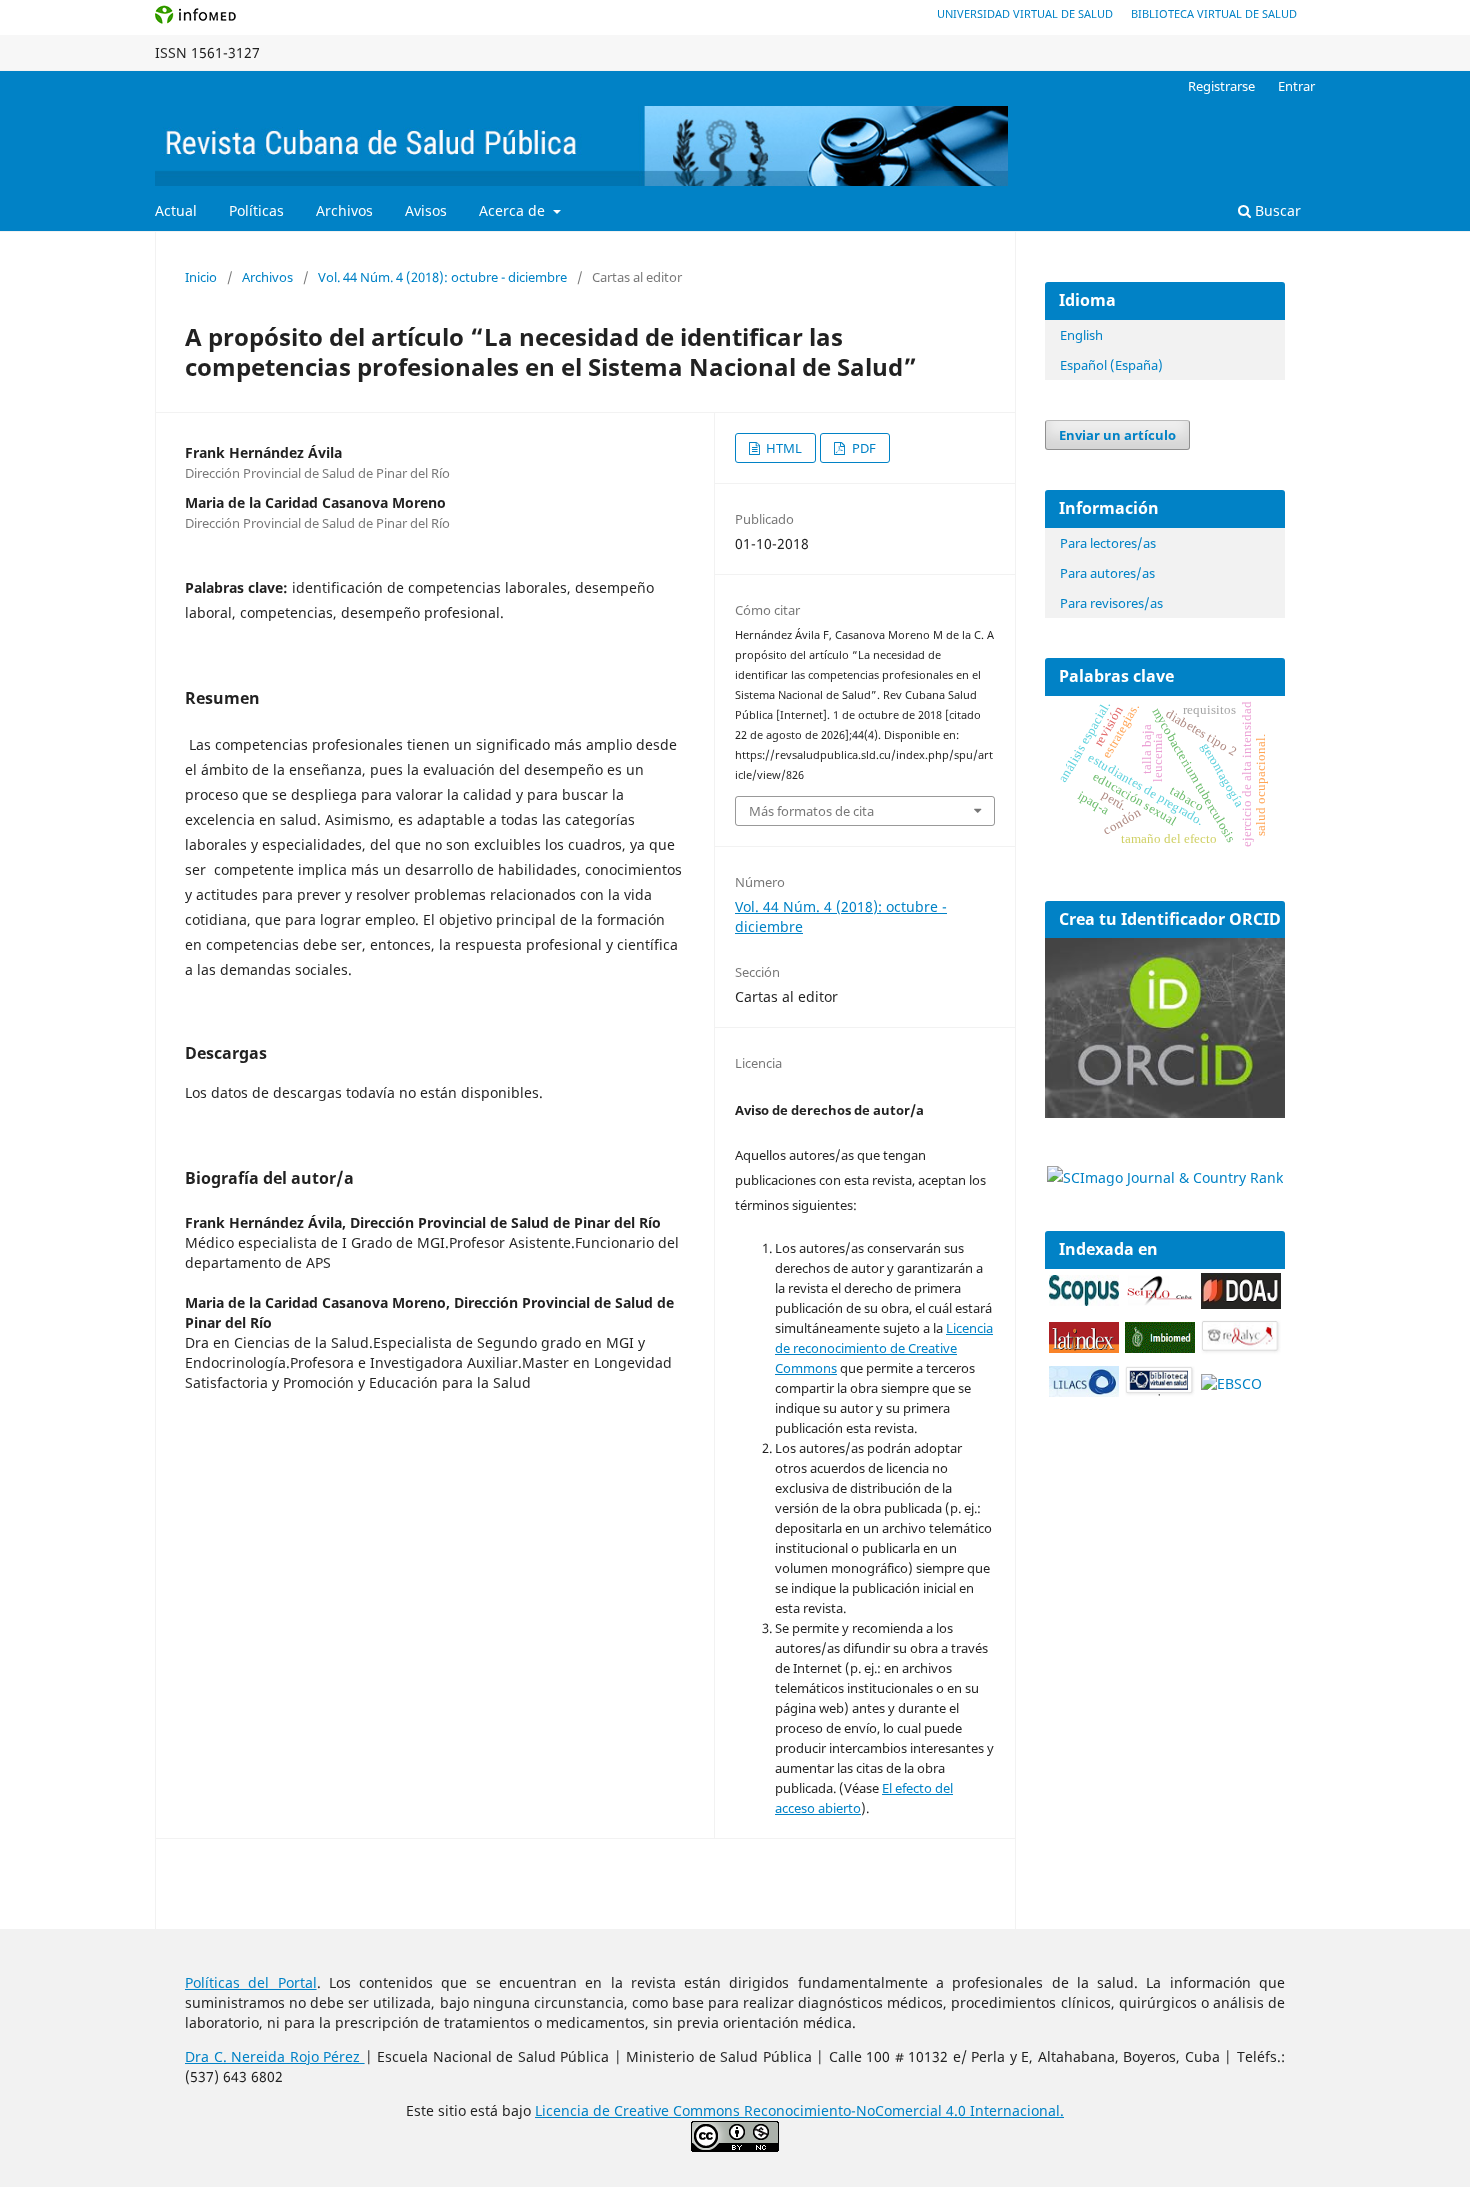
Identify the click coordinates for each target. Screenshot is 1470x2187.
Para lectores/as (1108, 543)
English (1081, 335)
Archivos (344, 210)
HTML (782, 448)
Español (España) (1111, 365)
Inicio (201, 277)
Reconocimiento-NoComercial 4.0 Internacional (902, 2110)
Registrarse (1221, 86)
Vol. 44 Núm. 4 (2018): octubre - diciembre (442, 277)
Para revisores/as (1111, 603)
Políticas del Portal (251, 1982)
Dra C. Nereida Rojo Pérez (275, 2056)
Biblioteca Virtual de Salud (1214, 13)
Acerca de (514, 210)
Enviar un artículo (1117, 435)
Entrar (1296, 86)
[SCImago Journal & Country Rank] (1165, 1177)
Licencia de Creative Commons (639, 2110)
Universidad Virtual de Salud (1025, 13)
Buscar (1276, 210)
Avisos (426, 210)
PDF (862, 448)
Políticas (256, 210)
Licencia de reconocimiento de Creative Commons (884, 1348)
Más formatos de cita (811, 811)
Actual (176, 210)
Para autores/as (1107, 573)
